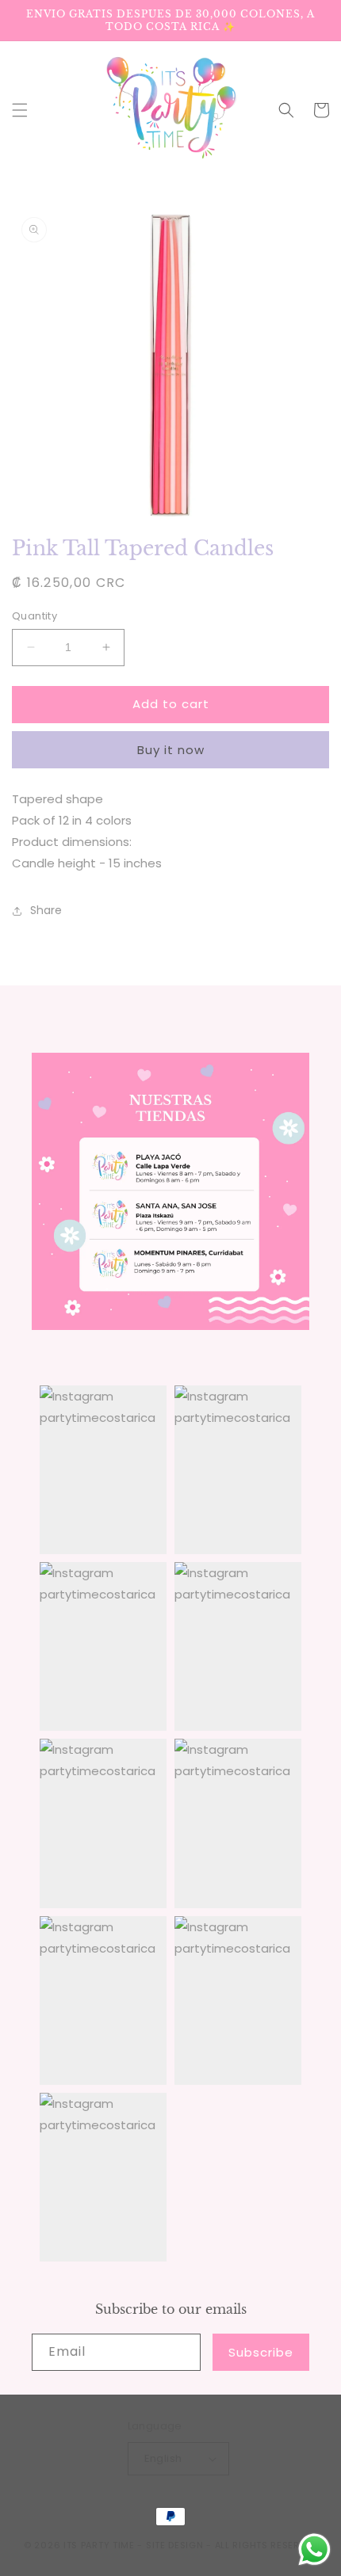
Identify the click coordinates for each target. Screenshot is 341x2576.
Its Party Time (99, 2545)
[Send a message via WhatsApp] (314, 2549)
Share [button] (46, 910)
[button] (20, 110)
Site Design (175, 2545)
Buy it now (171, 750)
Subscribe (261, 2352)
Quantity (34, 616)
